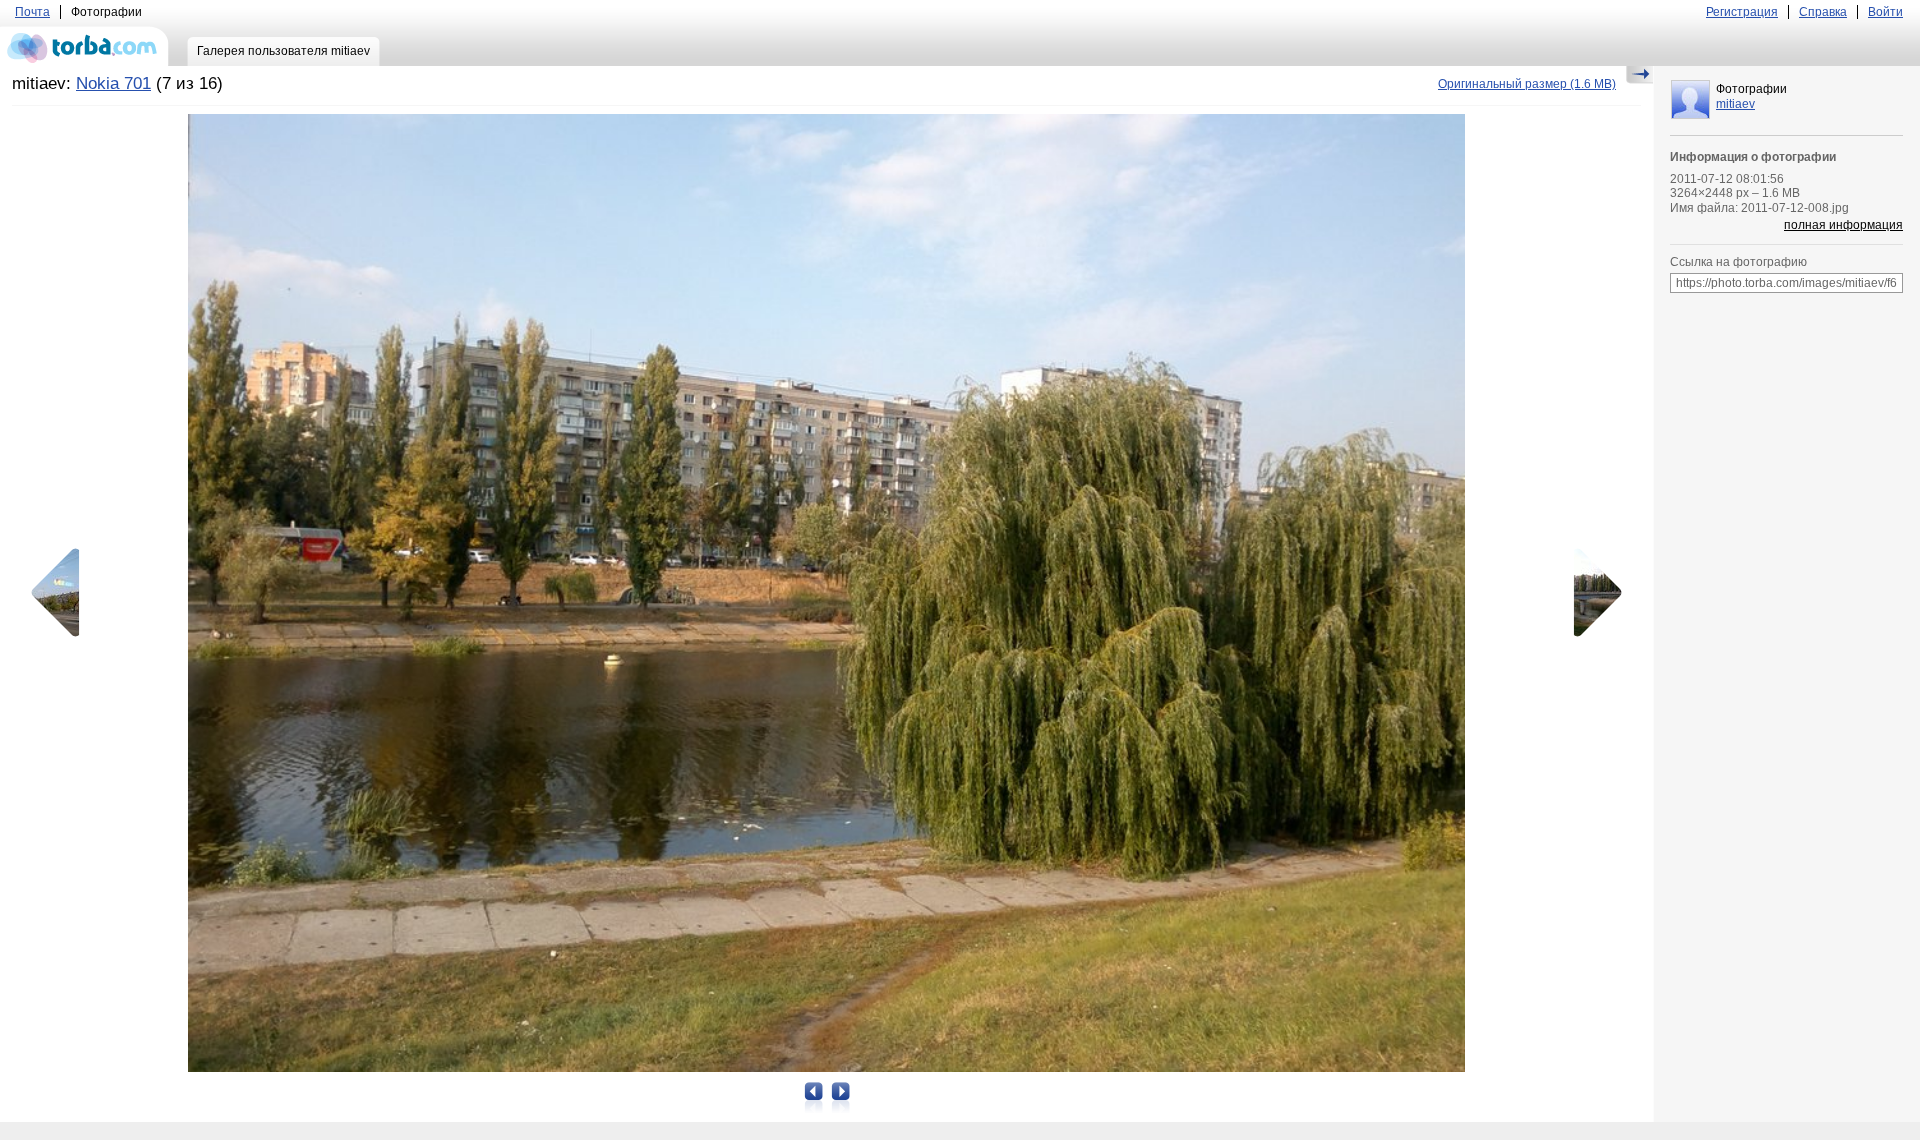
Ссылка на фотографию (1738, 262)
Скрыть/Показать (1639, 75)
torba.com (84, 46)
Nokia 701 (113, 83)
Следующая (1591, 593)
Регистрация (1742, 12)
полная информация (1843, 225)
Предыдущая (62, 593)
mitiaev (1735, 104)
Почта (32, 12)
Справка (1823, 12)
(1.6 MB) (1527, 84)
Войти (1885, 12)
